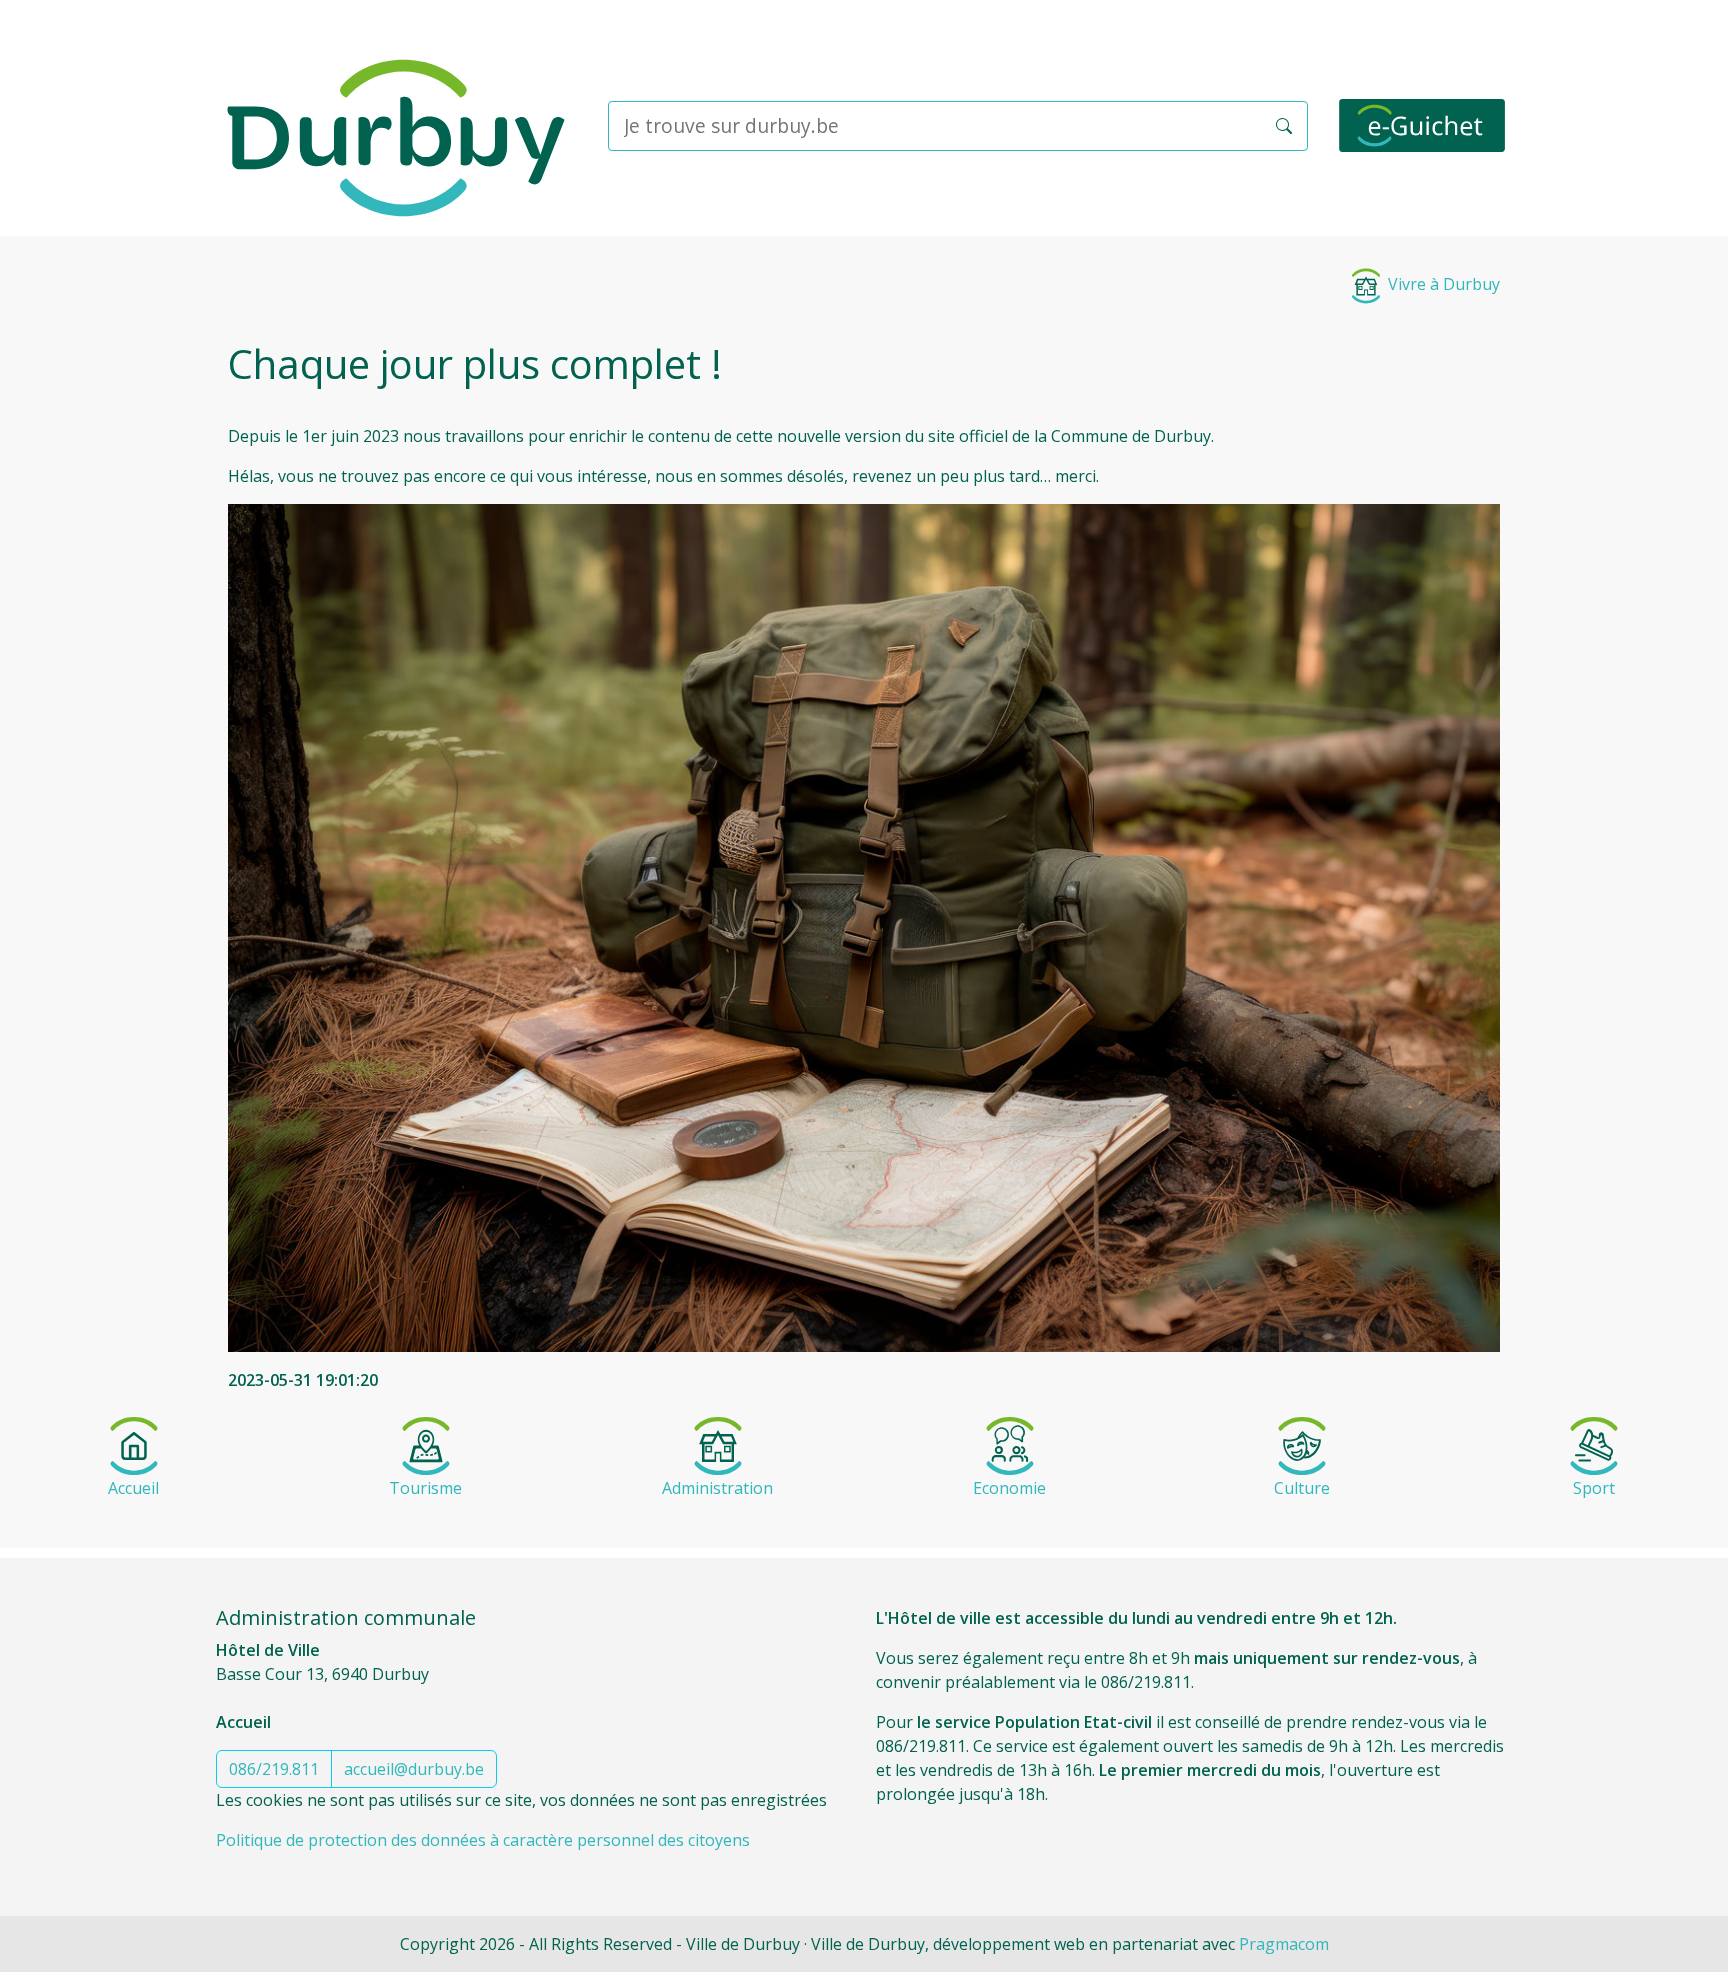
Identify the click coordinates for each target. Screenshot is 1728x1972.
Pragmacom (1284, 1944)
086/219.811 (274, 1769)
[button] (1284, 126)
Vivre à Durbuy (1442, 284)
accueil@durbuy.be (414, 1769)
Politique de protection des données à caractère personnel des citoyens (483, 1840)
